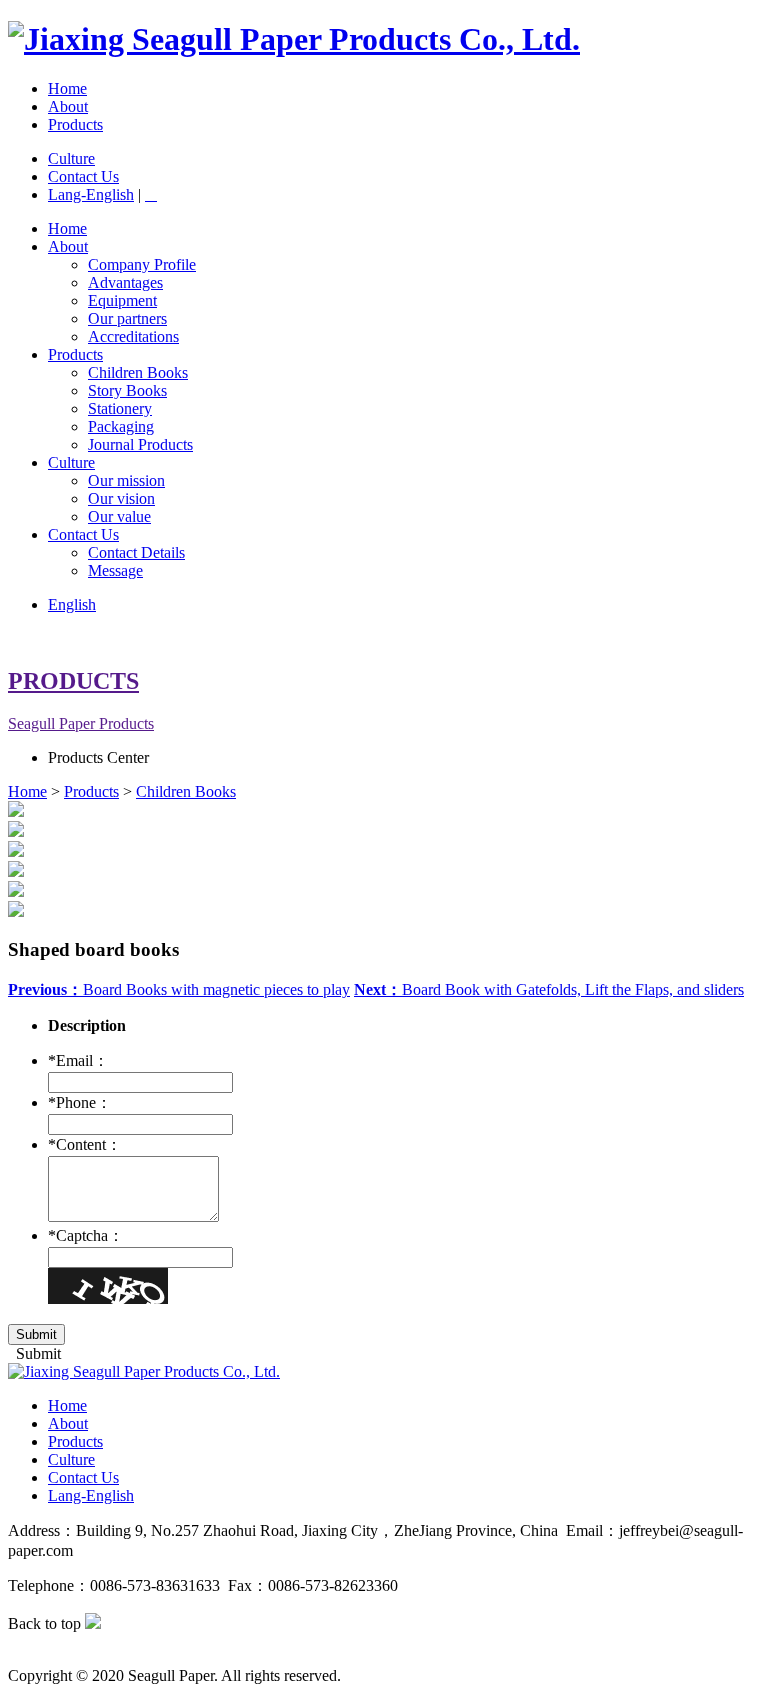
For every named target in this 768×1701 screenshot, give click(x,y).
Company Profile (142, 264)
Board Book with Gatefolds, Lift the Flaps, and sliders (549, 989)
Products (75, 124)
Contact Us (83, 176)
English (72, 604)
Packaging (121, 426)
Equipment (122, 300)
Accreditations (133, 336)
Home (67, 88)
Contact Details (136, 552)
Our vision (121, 498)
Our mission (126, 480)
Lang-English (91, 194)
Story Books (127, 390)
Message (115, 570)
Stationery (120, 408)
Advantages (125, 282)
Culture (71, 158)
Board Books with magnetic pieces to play (179, 989)
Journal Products (140, 444)
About (68, 106)
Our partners (127, 318)
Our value (119, 516)
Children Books (138, 372)
